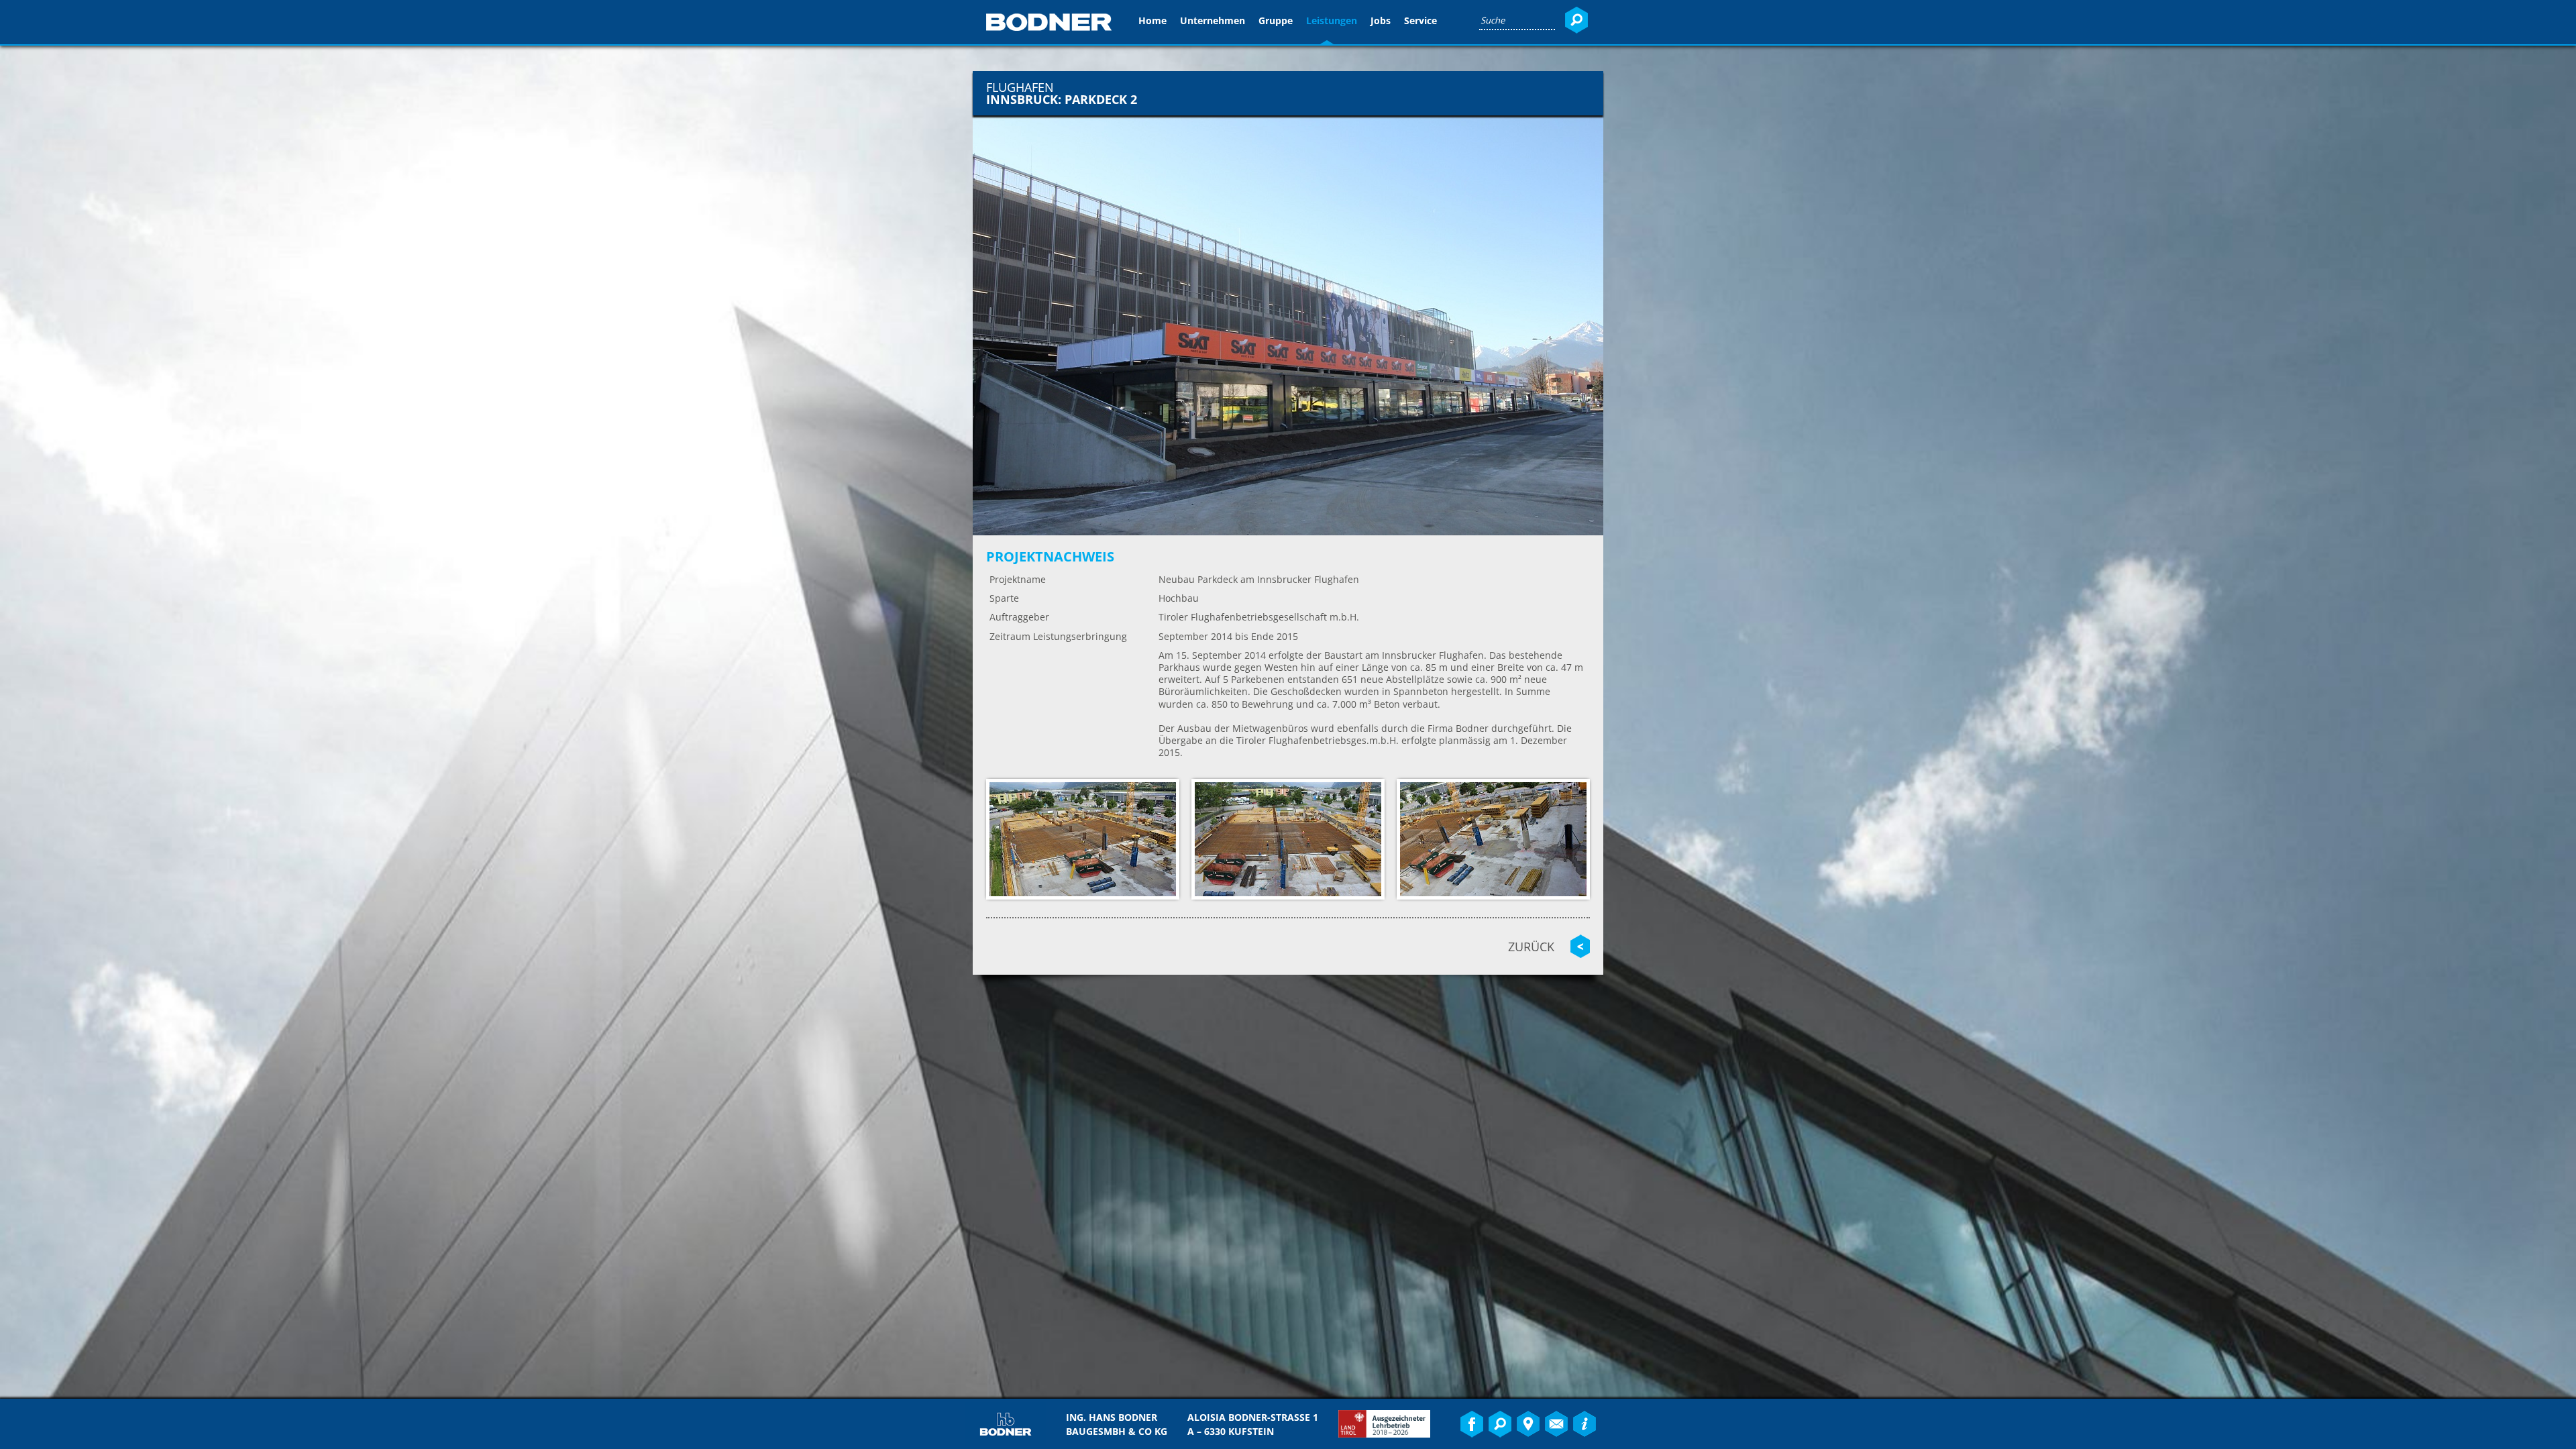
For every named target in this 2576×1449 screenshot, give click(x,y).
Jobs (1381, 20)
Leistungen (1332, 20)
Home (1152, 20)
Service (1420, 20)
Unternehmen (1213, 20)
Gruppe (1276, 20)
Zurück (1531, 947)
